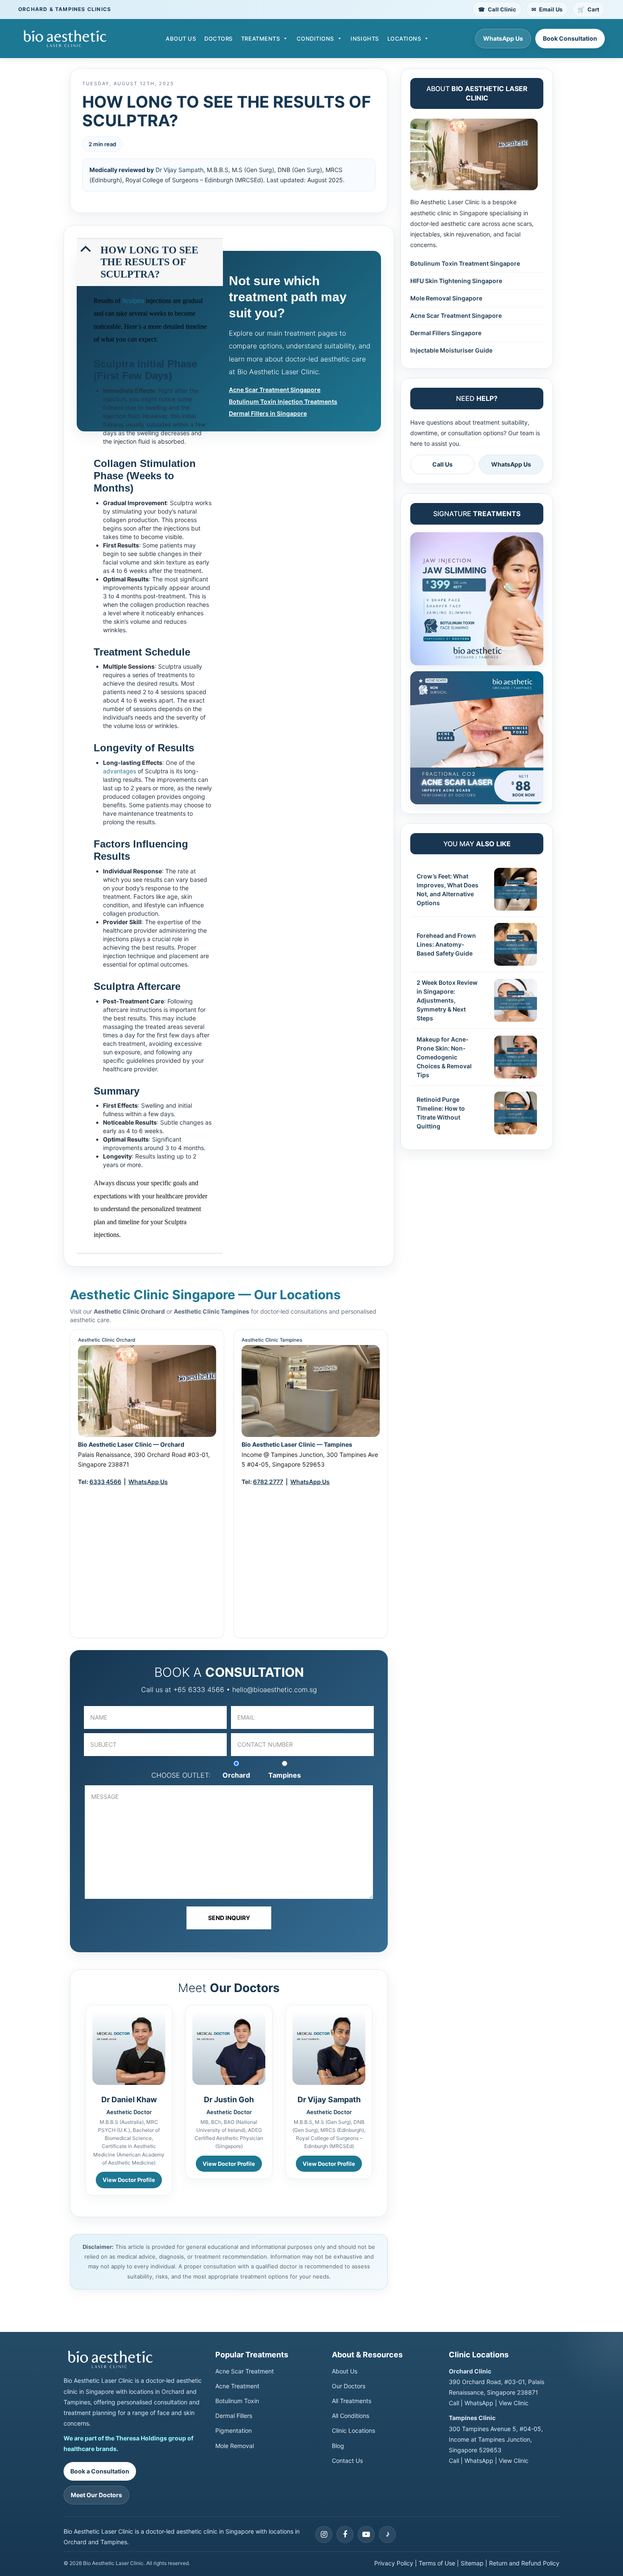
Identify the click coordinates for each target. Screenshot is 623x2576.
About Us (181, 39)
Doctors (218, 39)
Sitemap (472, 2563)
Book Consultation (570, 38)
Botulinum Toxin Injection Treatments (283, 402)
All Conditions (350, 2416)
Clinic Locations (353, 2430)
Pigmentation (234, 2430)
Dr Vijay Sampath (179, 170)
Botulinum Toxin (237, 2401)
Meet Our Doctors (96, 2495)
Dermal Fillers (234, 2416)
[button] (151, 262)
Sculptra (133, 301)
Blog (338, 2446)
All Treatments (352, 2401)
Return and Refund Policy (524, 2563)
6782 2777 (268, 1482)
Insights (364, 39)
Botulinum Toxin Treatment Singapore (465, 263)
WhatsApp (479, 2403)
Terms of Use (437, 2563)
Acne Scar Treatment (245, 2371)
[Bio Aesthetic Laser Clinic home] (133, 2359)
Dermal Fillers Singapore (446, 333)
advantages (120, 771)
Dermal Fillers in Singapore (268, 413)
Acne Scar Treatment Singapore (275, 390)
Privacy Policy (394, 2563)
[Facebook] (345, 2534)
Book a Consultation (100, 2471)
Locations (404, 39)
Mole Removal (235, 2446)
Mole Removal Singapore (446, 298)
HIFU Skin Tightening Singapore (456, 281)
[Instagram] (324, 2534)
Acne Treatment (237, 2386)
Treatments (260, 39)
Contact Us (347, 2461)
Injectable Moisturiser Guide (451, 350)
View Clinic (514, 2403)
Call (454, 2403)
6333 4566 (105, 1482)
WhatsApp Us (503, 38)
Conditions (315, 39)
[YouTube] (366, 2534)
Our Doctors (349, 2386)
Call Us (442, 464)
